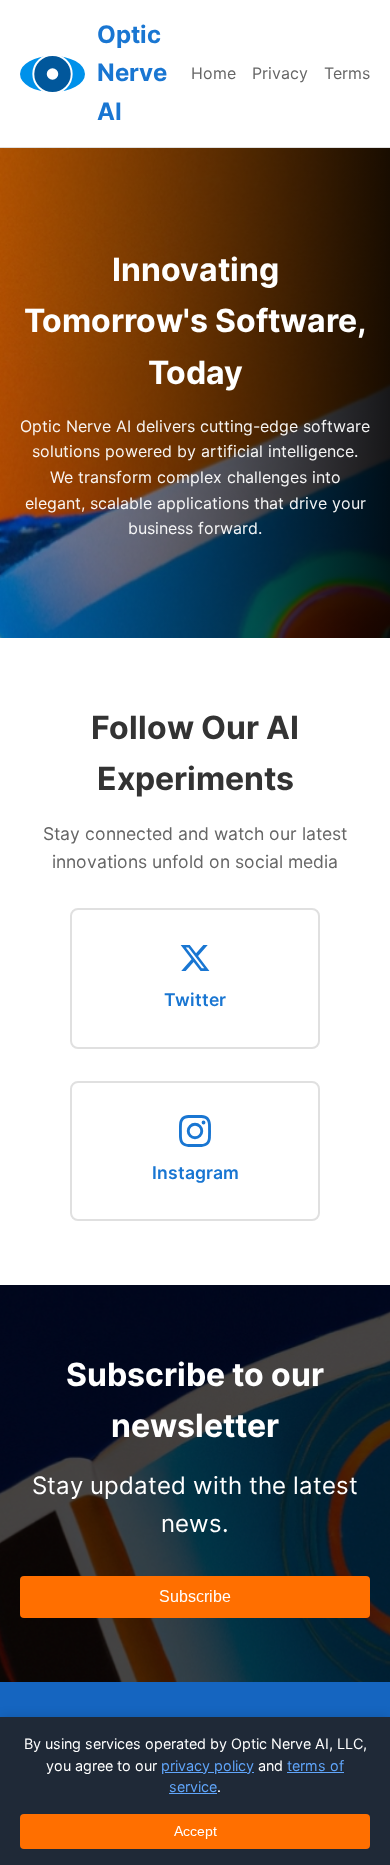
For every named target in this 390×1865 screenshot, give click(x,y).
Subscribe (195, 1596)
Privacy (280, 73)
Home (213, 73)
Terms (347, 73)
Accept (195, 1831)
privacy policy (207, 1765)
